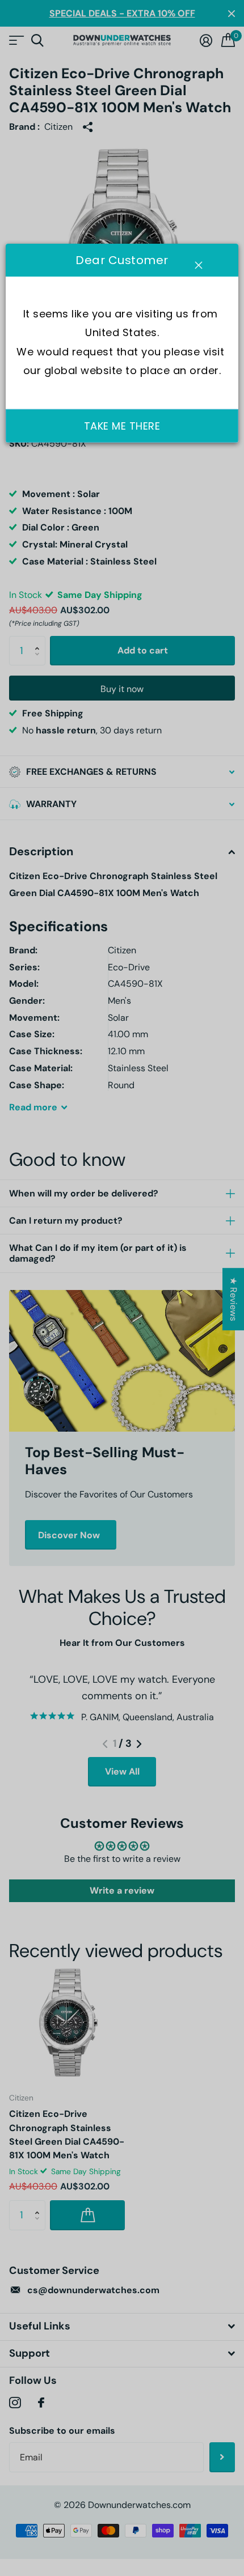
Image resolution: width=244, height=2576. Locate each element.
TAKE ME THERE (122, 426)
